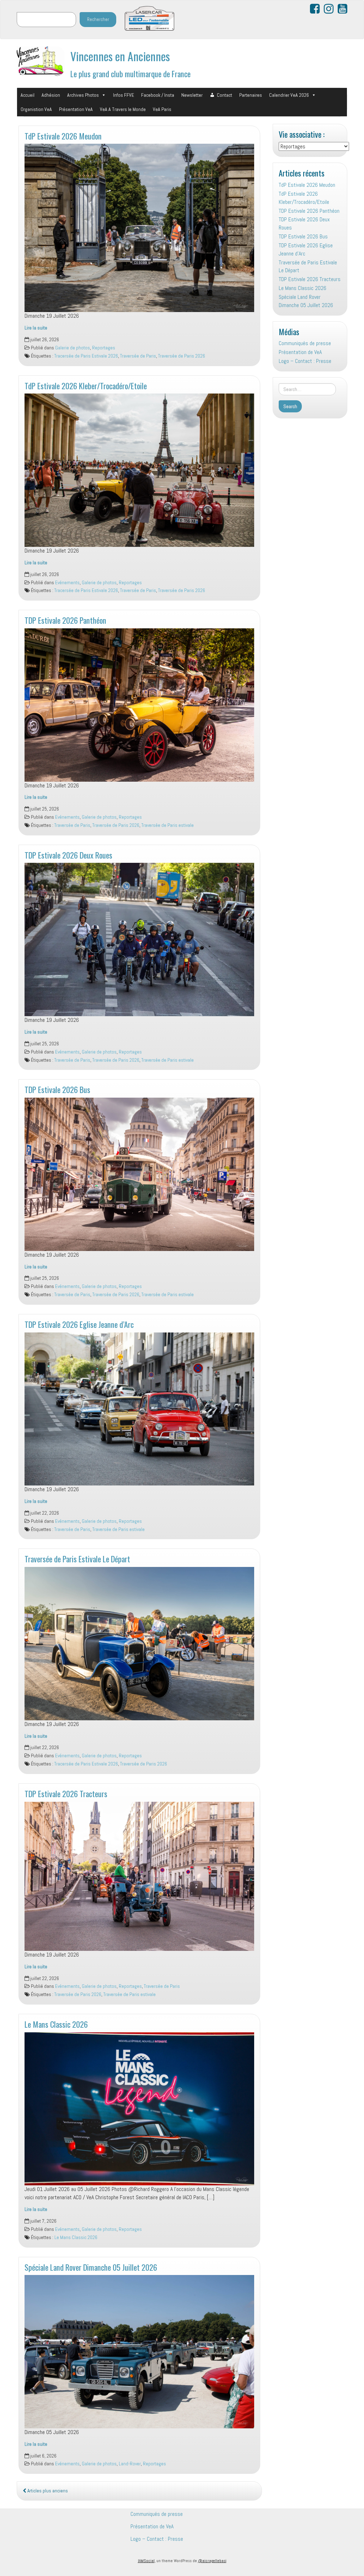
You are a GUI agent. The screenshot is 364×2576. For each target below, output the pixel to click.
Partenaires (251, 95)
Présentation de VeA (300, 352)
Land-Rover (130, 2464)
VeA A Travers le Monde (123, 109)
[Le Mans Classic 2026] (139, 2109)
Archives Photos (83, 95)
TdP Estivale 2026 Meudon (63, 136)
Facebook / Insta (158, 95)
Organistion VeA (36, 109)
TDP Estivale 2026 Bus (57, 1089)
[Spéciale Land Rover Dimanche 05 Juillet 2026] (139, 2352)
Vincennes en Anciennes (120, 56)
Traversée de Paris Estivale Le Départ (77, 1559)
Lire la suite (36, 328)
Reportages (104, 348)
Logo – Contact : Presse (305, 361)
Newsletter (192, 95)
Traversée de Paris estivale (168, 825)
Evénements (67, 583)
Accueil (28, 95)
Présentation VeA (76, 109)
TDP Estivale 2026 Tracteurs (66, 1793)
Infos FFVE (124, 95)
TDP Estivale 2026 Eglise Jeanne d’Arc (79, 1324)
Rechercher (98, 19)
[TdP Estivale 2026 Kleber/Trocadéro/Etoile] (139, 470)
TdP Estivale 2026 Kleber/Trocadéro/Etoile (86, 386)
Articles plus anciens (47, 2491)
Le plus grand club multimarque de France (130, 73)
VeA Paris (162, 109)
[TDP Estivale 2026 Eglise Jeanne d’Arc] (139, 1409)
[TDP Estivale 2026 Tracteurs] (139, 1876)
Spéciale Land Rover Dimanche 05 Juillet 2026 (91, 2267)
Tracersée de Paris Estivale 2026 (86, 356)
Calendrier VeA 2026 (289, 95)
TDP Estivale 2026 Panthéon (65, 620)
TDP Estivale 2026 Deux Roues (68, 855)
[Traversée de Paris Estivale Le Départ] (139, 1644)
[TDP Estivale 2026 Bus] (139, 1174)
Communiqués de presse (305, 343)
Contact (224, 95)
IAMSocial (146, 2561)
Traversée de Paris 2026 (182, 356)
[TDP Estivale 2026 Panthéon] (139, 705)
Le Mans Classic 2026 (56, 2024)
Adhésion (51, 95)
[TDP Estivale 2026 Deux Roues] (139, 939)
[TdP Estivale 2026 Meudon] (139, 228)
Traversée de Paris (138, 356)
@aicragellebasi (212, 2561)
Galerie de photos (73, 348)
